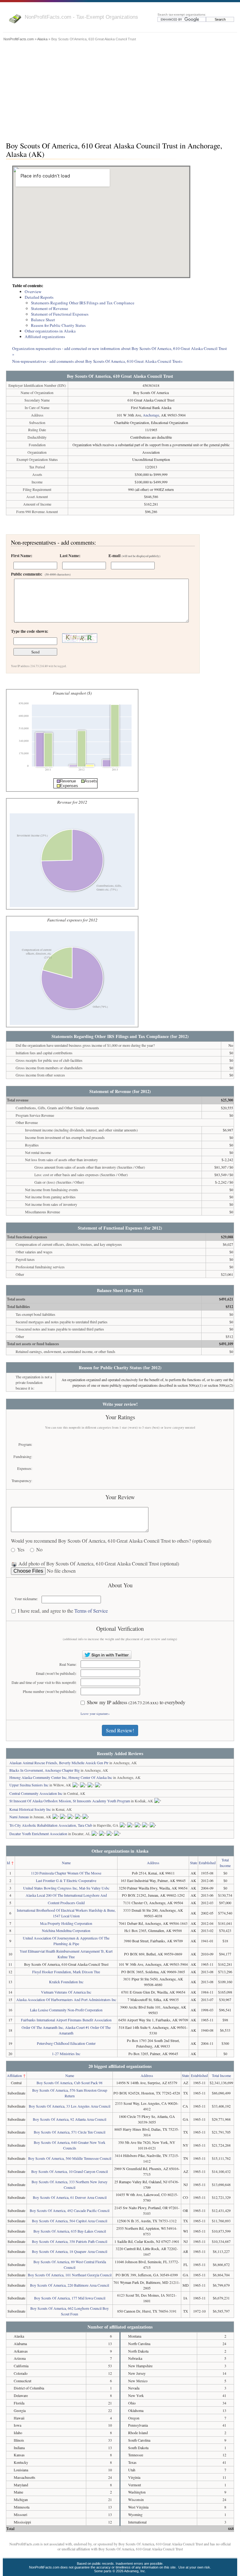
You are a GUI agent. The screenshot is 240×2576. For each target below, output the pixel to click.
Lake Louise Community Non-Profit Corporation (66, 2010)
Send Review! (120, 1730)
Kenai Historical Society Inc (30, 1809)
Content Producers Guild (66, 1903)
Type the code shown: (30, 631)
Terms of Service (91, 1611)
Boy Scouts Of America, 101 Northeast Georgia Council (70, 2275)
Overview (33, 292)
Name (66, 1863)
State (194, 1863)
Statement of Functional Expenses (60, 314)
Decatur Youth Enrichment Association (38, 1834)
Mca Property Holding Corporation (66, 1923)
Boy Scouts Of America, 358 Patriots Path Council (70, 2241)
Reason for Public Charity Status (58, 325)
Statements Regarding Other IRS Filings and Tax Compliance (83, 303)
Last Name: (70, 556)
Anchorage (151, 415)
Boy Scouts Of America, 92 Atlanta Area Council (70, 2119)
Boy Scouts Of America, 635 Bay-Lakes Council (70, 2231)
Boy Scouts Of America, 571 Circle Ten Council (70, 2132)
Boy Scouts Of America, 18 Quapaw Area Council (70, 2251)
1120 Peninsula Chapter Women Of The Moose (66, 1873)
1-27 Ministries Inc (66, 2054)
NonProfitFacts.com (19, 39)
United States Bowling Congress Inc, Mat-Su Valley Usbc (66, 1888)
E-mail (134, 556)
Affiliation (14, 2075)
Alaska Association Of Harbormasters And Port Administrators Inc (66, 1999)
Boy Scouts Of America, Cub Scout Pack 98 (70, 2083)
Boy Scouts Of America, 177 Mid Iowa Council (70, 2298)
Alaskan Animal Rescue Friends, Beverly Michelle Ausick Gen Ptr (59, 1763)
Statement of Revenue (50, 308)
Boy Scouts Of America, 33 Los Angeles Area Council (70, 2106)
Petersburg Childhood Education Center (66, 2043)
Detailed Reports (39, 297)
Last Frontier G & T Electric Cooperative (66, 1880)
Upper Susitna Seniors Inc (29, 1785)
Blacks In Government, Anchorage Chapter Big (45, 1770)
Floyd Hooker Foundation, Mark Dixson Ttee (66, 1972)
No (39, 1550)
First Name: (22, 556)
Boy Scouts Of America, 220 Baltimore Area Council (70, 2285)
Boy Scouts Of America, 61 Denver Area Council (70, 2197)
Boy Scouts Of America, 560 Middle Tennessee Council (70, 2158)
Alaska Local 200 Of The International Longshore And (66, 1895)
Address (153, 1863)
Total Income (221, 2075)
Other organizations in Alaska (50, 331)
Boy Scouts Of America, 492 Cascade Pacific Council (70, 2210)
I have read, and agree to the (63, 1611)
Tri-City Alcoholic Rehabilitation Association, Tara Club (51, 1825)
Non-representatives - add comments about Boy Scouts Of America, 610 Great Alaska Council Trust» (97, 361)
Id (8, 1863)
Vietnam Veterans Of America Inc (66, 1992)
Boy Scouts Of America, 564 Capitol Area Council (70, 2221)
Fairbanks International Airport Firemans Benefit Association (66, 2020)
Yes (21, 1550)
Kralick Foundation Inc (66, 1982)
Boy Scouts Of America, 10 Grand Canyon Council (70, 2171)
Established (207, 1863)
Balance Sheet (43, 320)
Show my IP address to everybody (136, 1702)
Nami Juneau (19, 1817)
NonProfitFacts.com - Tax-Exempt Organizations (81, 17)
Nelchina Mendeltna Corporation (66, 1930)
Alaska (42, 39)
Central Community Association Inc (36, 1793)
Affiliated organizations (45, 337)
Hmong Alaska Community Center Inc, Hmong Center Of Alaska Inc (61, 1777)
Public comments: (41, 574)
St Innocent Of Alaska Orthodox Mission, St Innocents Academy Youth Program (70, 1801)
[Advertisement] (120, 90)
